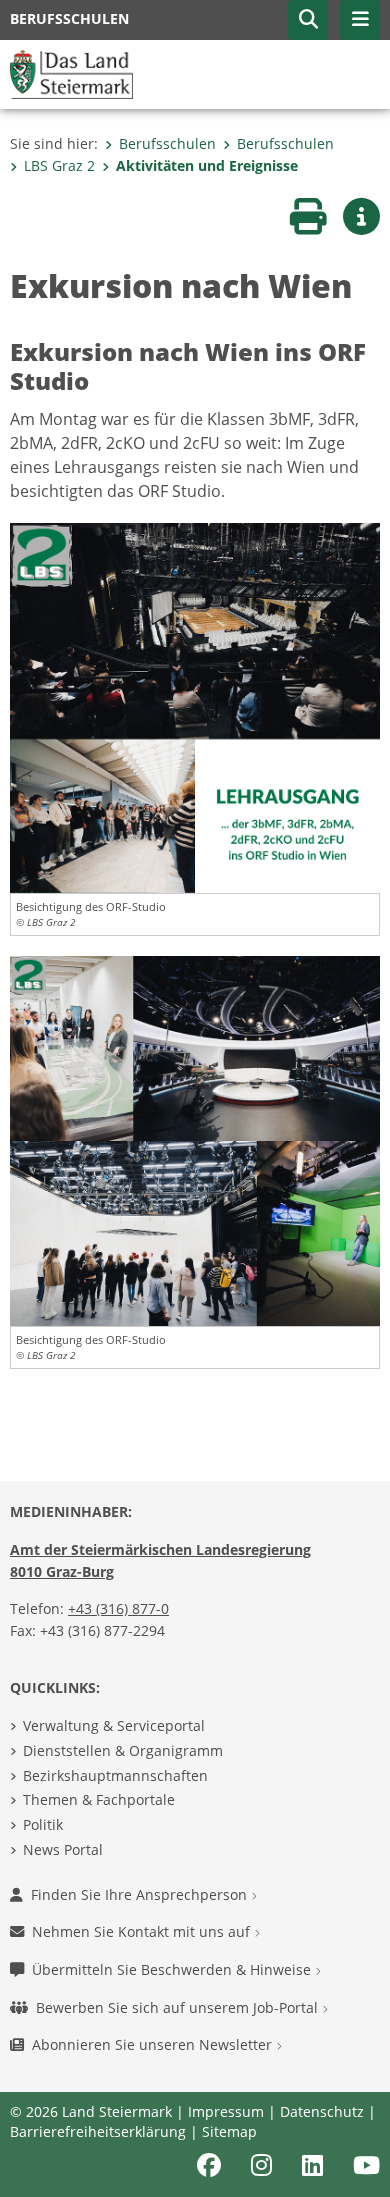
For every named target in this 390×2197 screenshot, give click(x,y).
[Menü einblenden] (360, 20)
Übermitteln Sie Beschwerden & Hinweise (173, 1969)
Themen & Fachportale (99, 1799)
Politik (43, 1824)
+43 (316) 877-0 (118, 1608)
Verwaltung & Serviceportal (114, 1725)
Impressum (226, 2111)
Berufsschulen (167, 143)
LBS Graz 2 (59, 165)
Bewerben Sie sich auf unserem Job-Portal (179, 2007)
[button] (308, 20)
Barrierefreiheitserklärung (98, 2131)
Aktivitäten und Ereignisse (207, 165)
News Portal (63, 1849)
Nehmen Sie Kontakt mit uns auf (143, 1931)
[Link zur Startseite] (71, 73)
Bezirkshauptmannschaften (115, 1775)
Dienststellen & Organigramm (123, 1750)
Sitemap (229, 2131)
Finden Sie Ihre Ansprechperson (141, 1894)
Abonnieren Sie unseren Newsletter (154, 2044)
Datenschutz (322, 2111)
